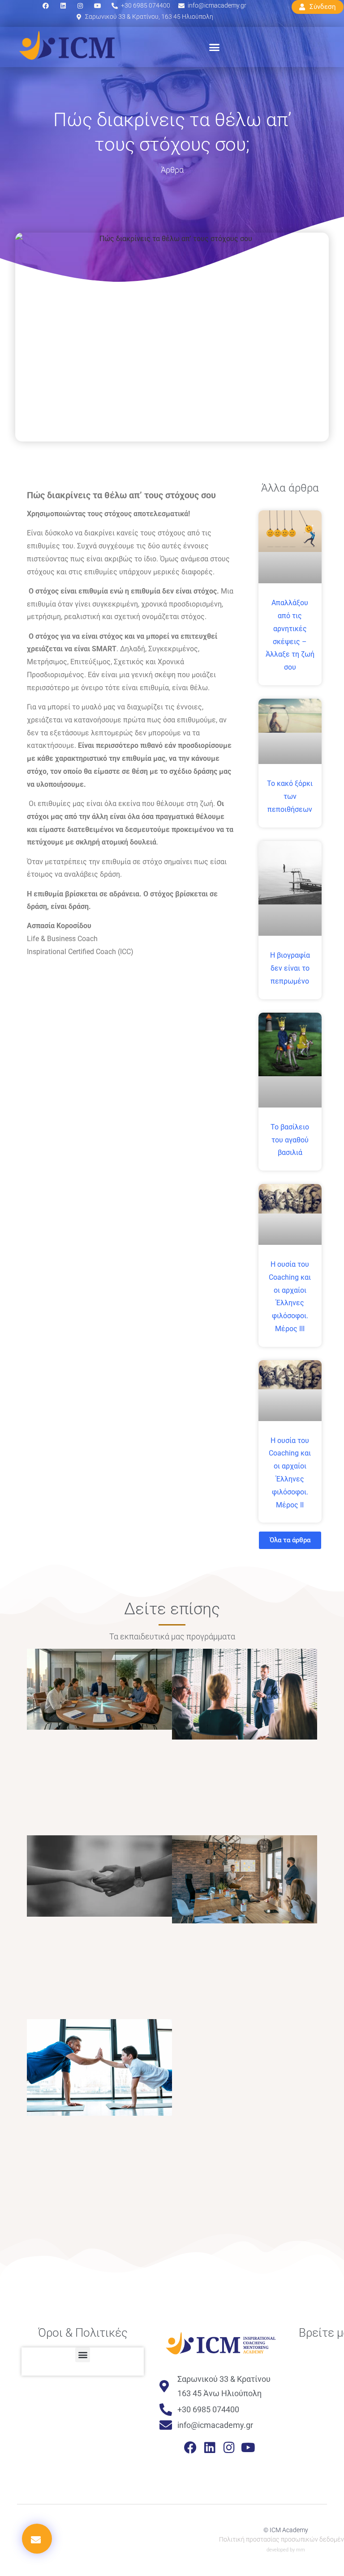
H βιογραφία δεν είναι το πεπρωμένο (290, 968)
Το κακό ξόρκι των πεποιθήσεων (290, 796)
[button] (215, 47)
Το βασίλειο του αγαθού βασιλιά (290, 1140)
